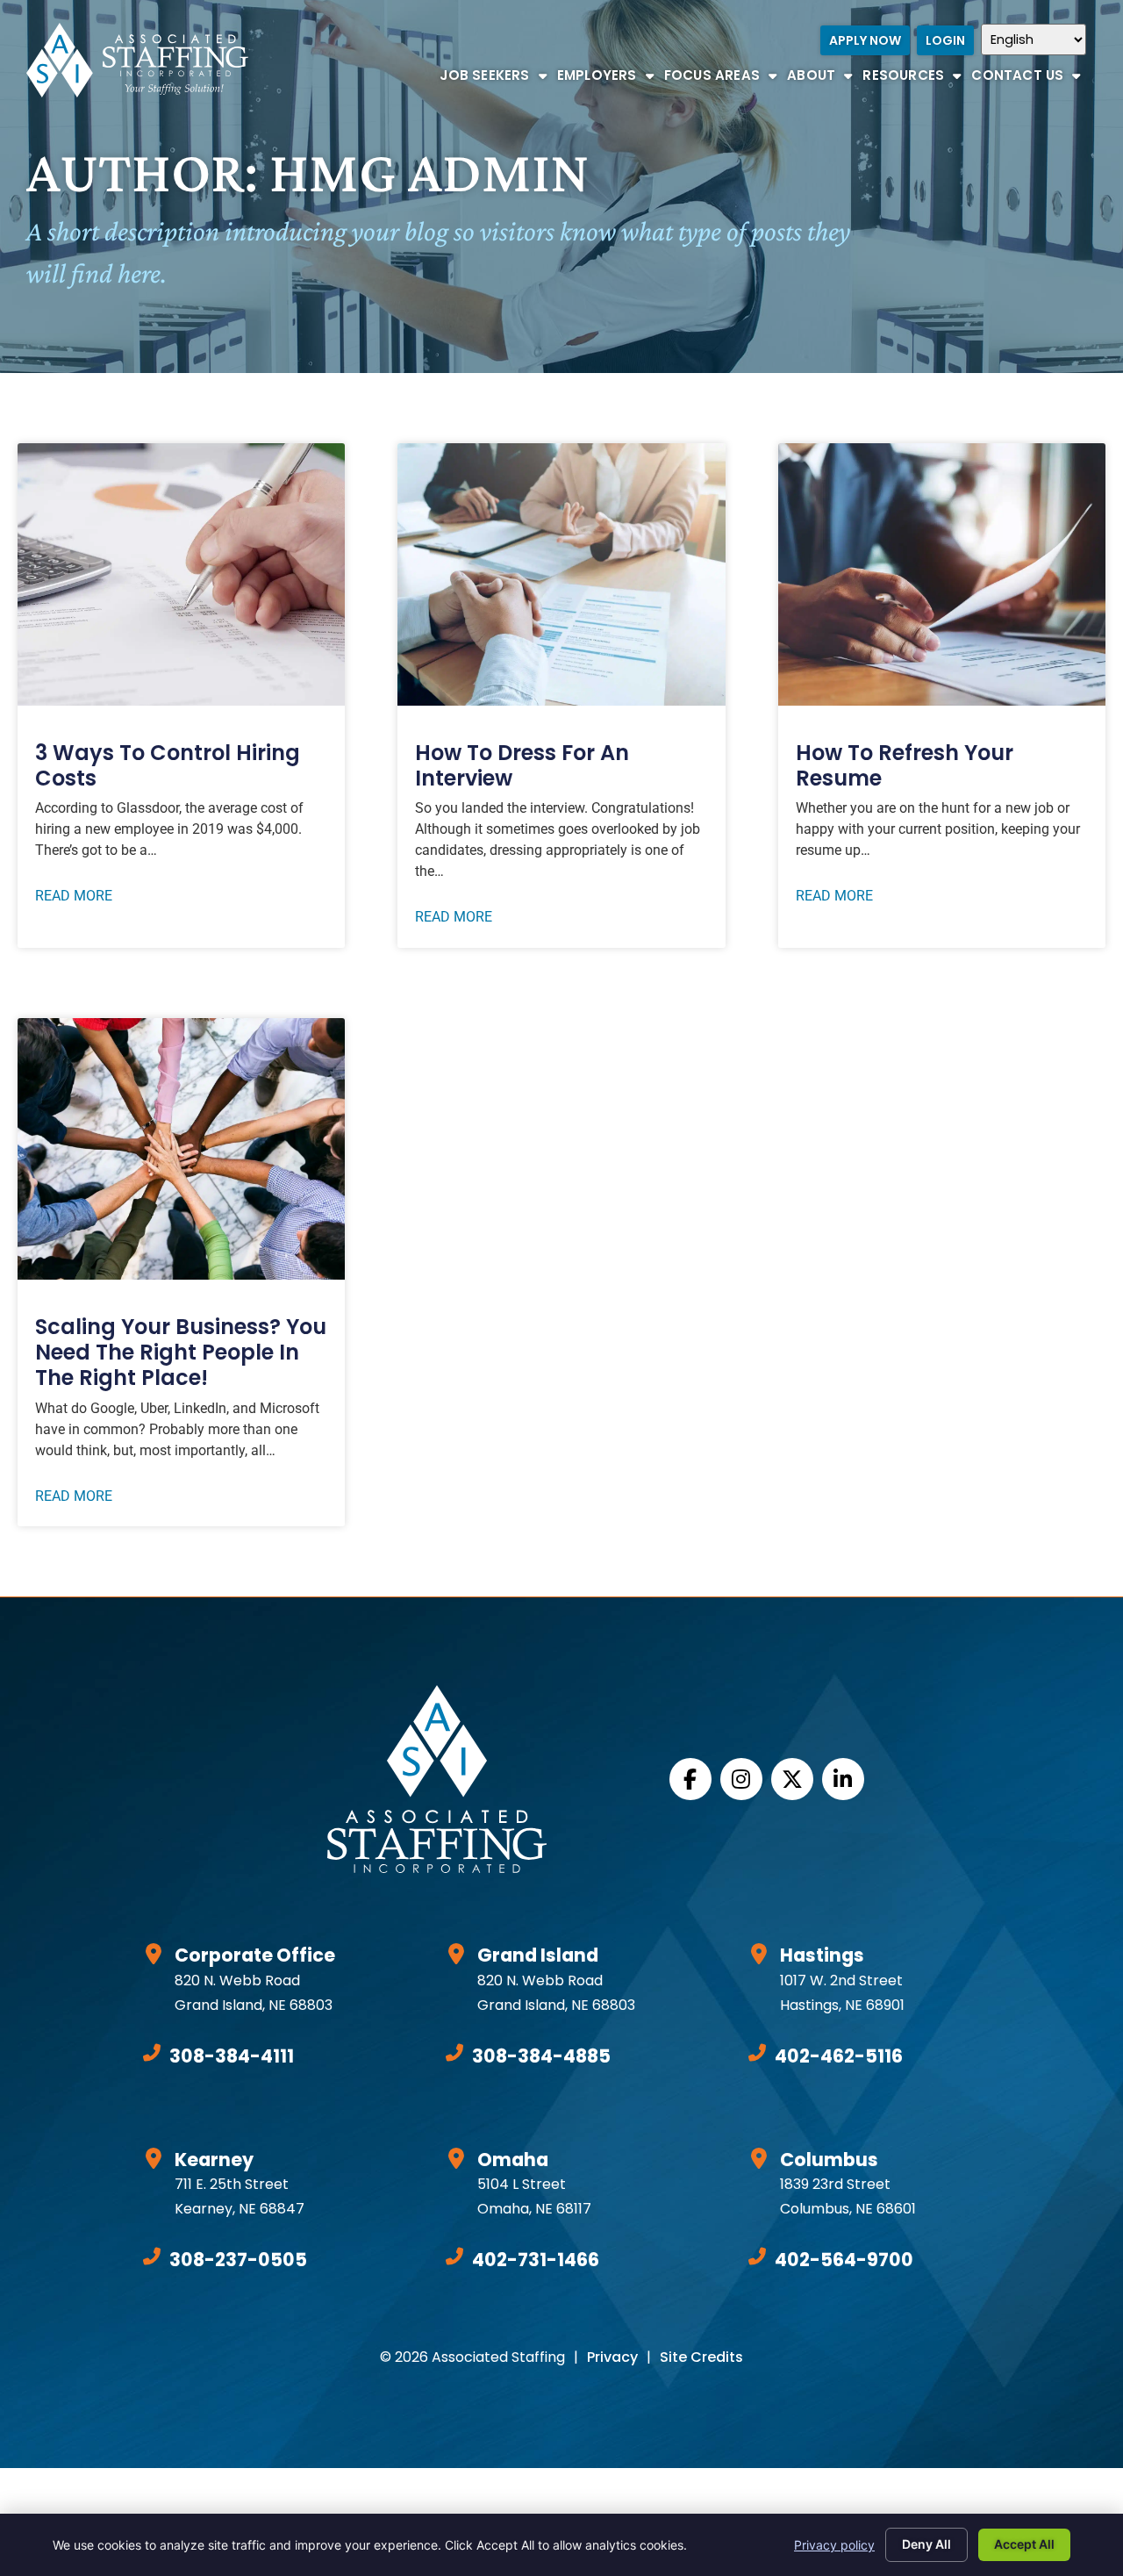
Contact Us (1028, 79)
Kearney (214, 2160)
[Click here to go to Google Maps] (154, 1954)
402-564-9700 (844, 2260)
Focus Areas (723, 79)
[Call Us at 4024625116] (757, 2053)
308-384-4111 (232, 2056)
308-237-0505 (238, 2260)
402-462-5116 (839, 2056)
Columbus (829, 2160)
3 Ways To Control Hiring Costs (168, 765)
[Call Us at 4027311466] (454, 2257)
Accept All (1024, 2544)
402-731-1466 (536, 2260)
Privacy (612, 2357)
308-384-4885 (541, 2056)
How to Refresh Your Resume (905, 765)
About (822, 79)
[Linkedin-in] (843, 1779)
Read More (74, 896)
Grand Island (538, 1955)
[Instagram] (741, 1779)
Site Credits (701, 2357)
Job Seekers (495, 79)
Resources (914, 79)
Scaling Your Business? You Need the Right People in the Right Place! (181, 1352)
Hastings (822, 1955)
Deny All (926, 2544)
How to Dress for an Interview (522, 765)
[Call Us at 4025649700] (757, 2257)
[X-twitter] (792, 1779)
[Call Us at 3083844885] (454, 2053)
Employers (608, 79)
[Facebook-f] (690, 1779)
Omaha (513, 2160)
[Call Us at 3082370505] (152, 2257)
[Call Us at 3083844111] (152, 2053)
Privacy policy (834, 2545)
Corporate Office (255, 1955)
